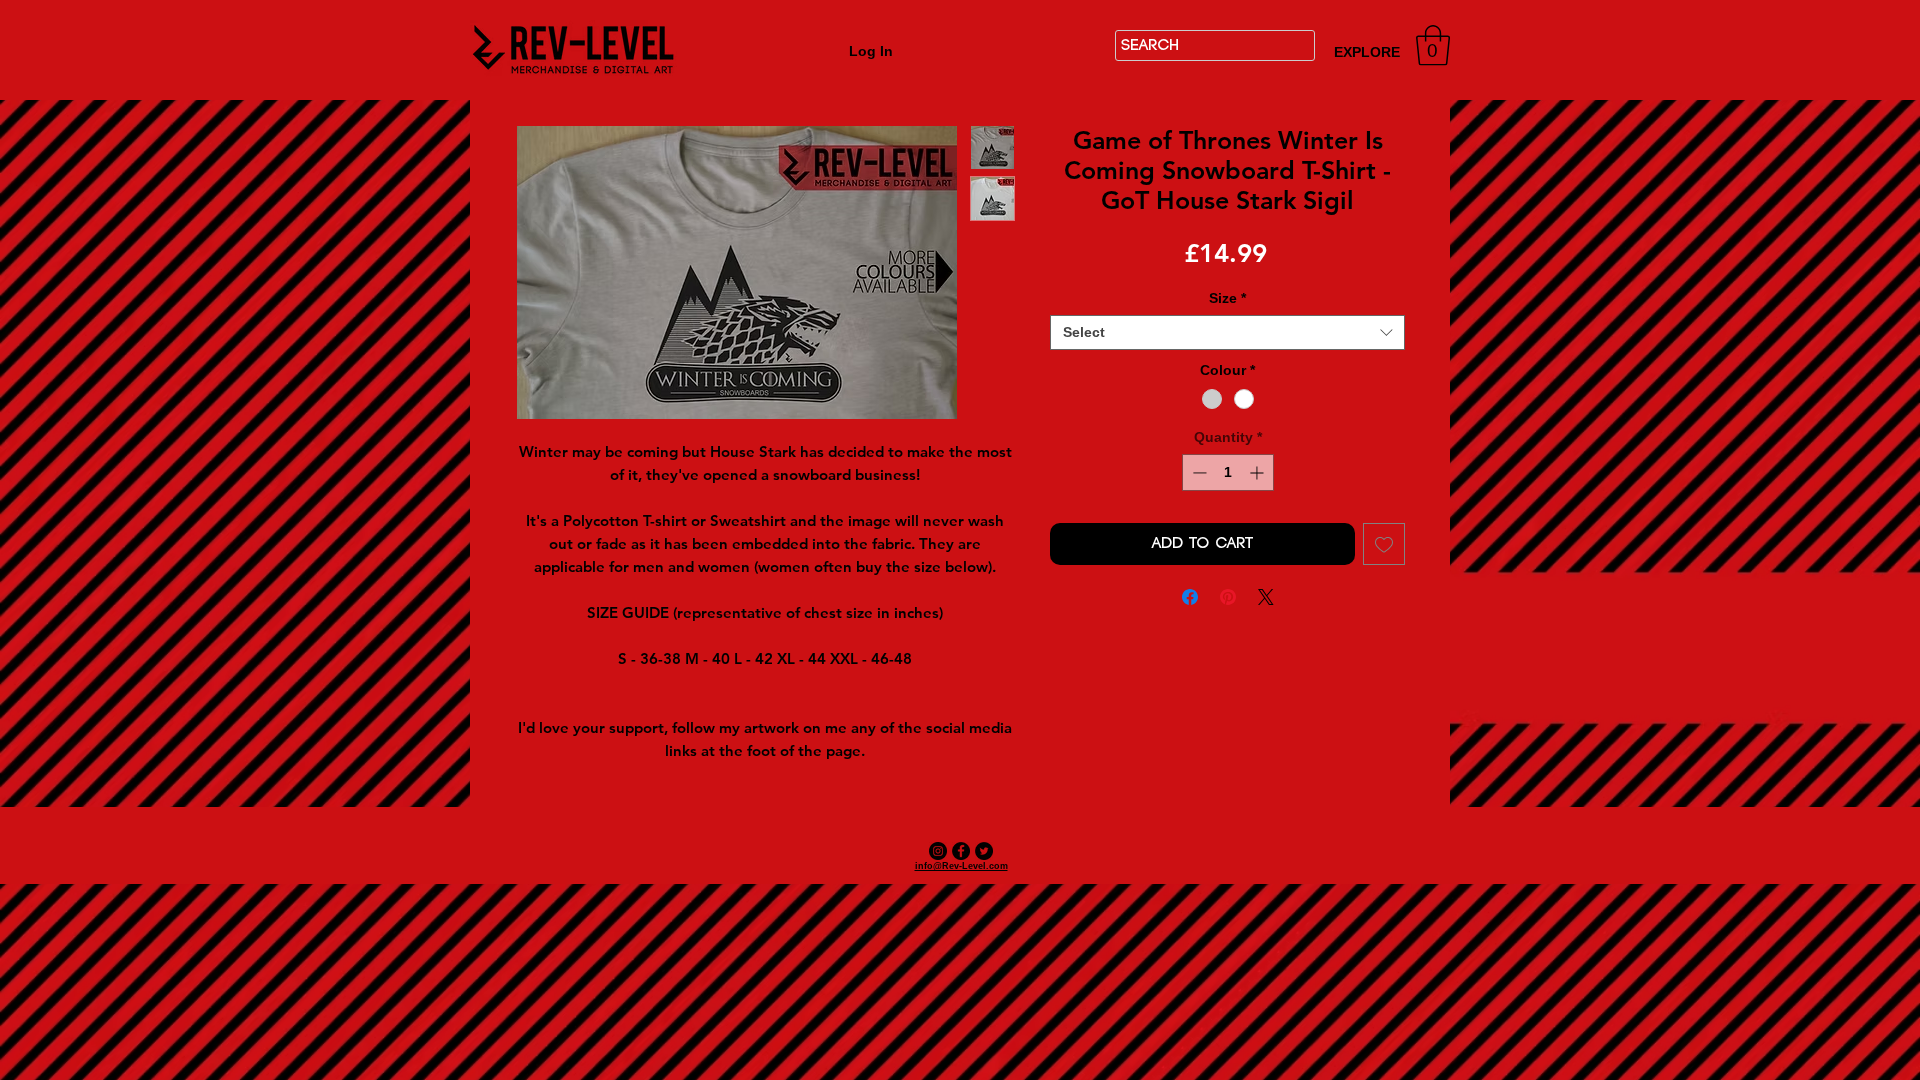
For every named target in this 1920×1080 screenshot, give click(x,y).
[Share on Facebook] (1190, 597)
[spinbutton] (1228, 472)
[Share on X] (1266, 597)
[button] (1433, 45)
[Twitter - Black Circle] (984, 851)
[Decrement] (1197, 472)
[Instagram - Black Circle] (938, 851)
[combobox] (1227, 332)
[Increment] (1258, 472)
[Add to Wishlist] (1384, 544)
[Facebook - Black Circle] (961, 851)
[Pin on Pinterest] (1228, 597)
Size (1227, 298)
